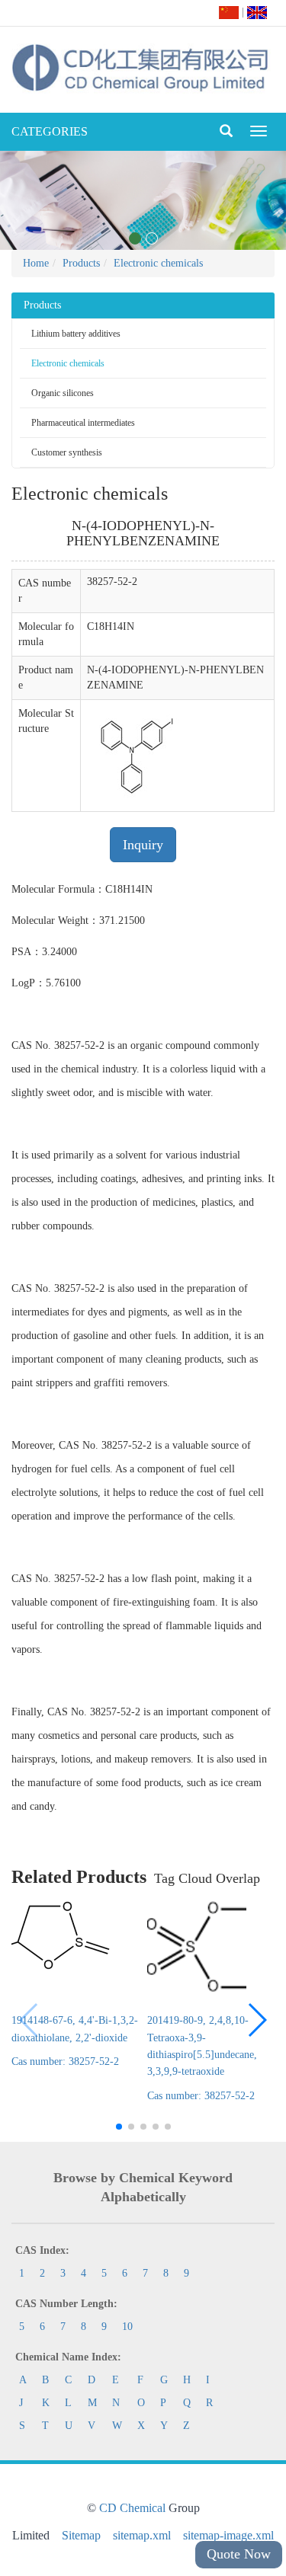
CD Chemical (132, 2508)
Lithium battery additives (76, 334)
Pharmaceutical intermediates (83, 423)
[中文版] (229, 12)
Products (81, 263)
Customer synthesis (67, 452)
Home (36, 263)
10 (127, 2327)
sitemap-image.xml (228, 2535)
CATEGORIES (50, 131)
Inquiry (143, 845)
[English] (257, 12)
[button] (257, 2020)
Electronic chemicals (158, 263)
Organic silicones (63, 393)
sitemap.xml (142, 2535)
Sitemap (81, 2535)
